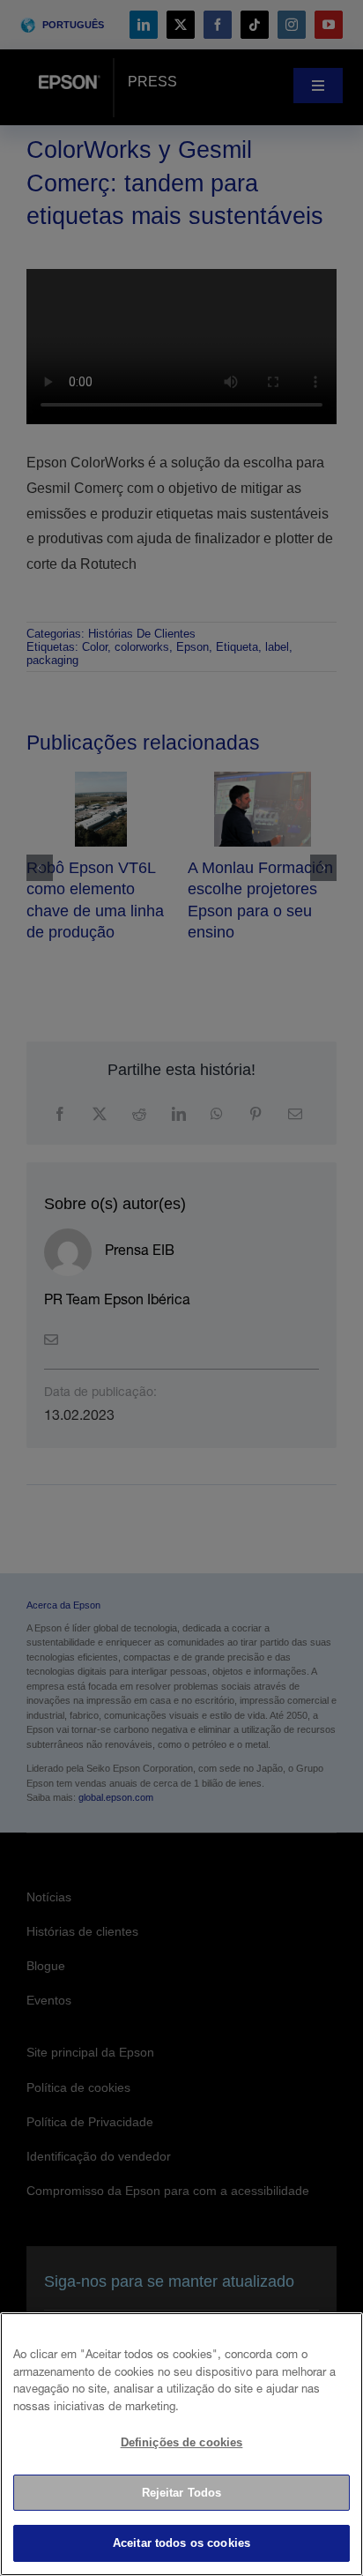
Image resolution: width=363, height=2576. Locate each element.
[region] (181, 2444)
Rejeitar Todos (182, 2493)
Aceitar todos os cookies (181, 2543)
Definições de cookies (182, 2442)
